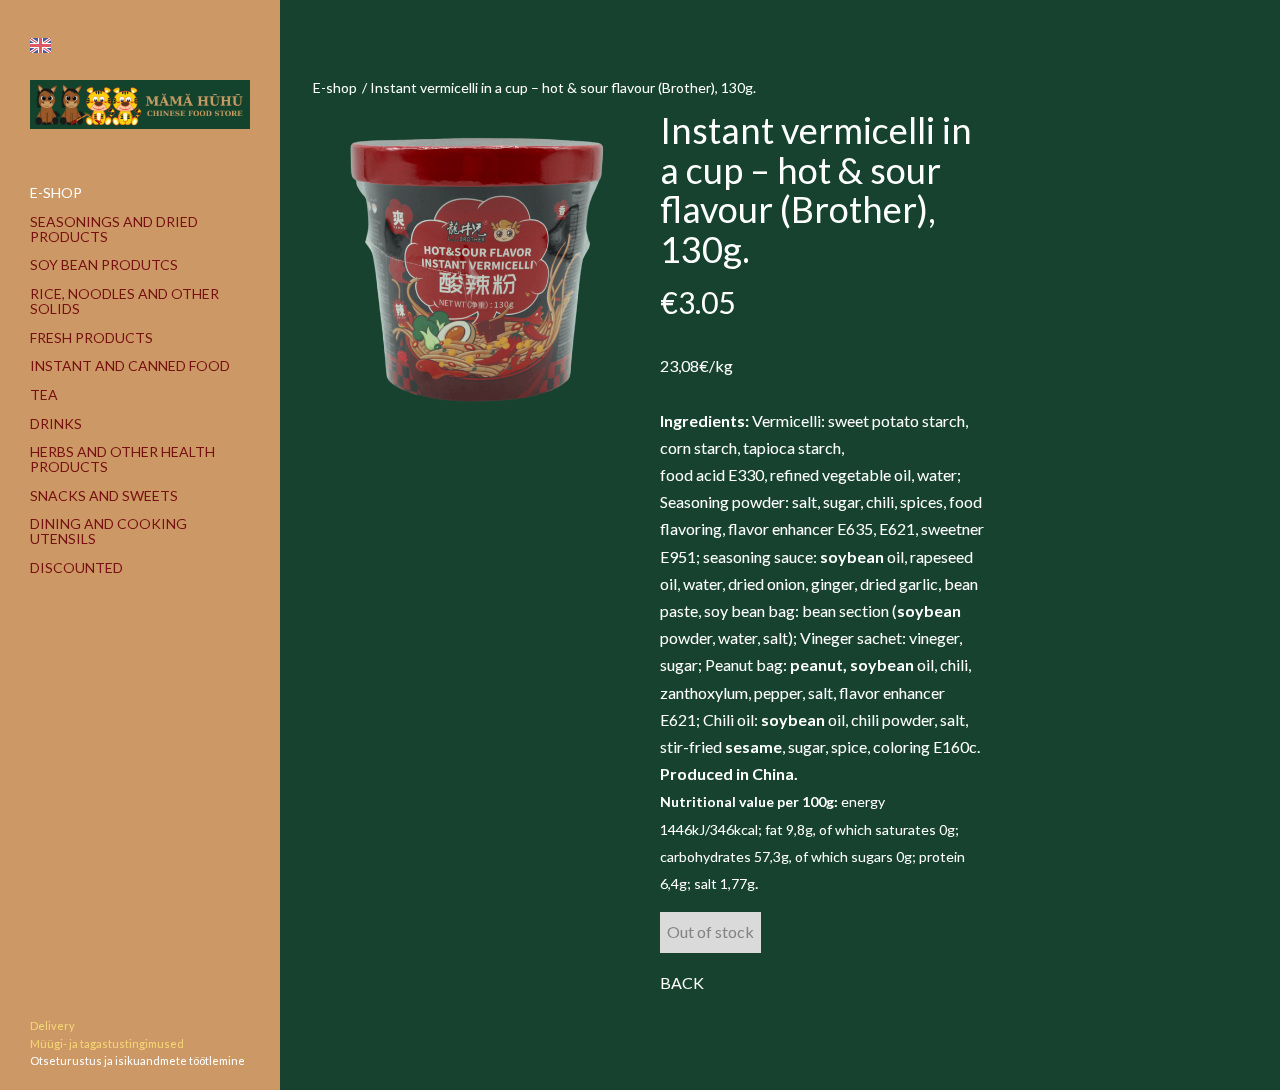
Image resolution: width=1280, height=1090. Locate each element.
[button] (40, 45)
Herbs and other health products (122, 459)
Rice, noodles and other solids (124, 301)
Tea (44, 394)
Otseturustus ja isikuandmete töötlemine (137, 1060)
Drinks (56, 423)
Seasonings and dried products (114, 229)
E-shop (56, 192)
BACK (682, 982)
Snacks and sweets (104, 495)
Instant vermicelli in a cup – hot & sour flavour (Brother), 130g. (563, 87)
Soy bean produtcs (104, 264)
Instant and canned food (130, 365)
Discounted (76, 567)
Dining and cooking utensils (108, 531)
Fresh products (91, 337)
